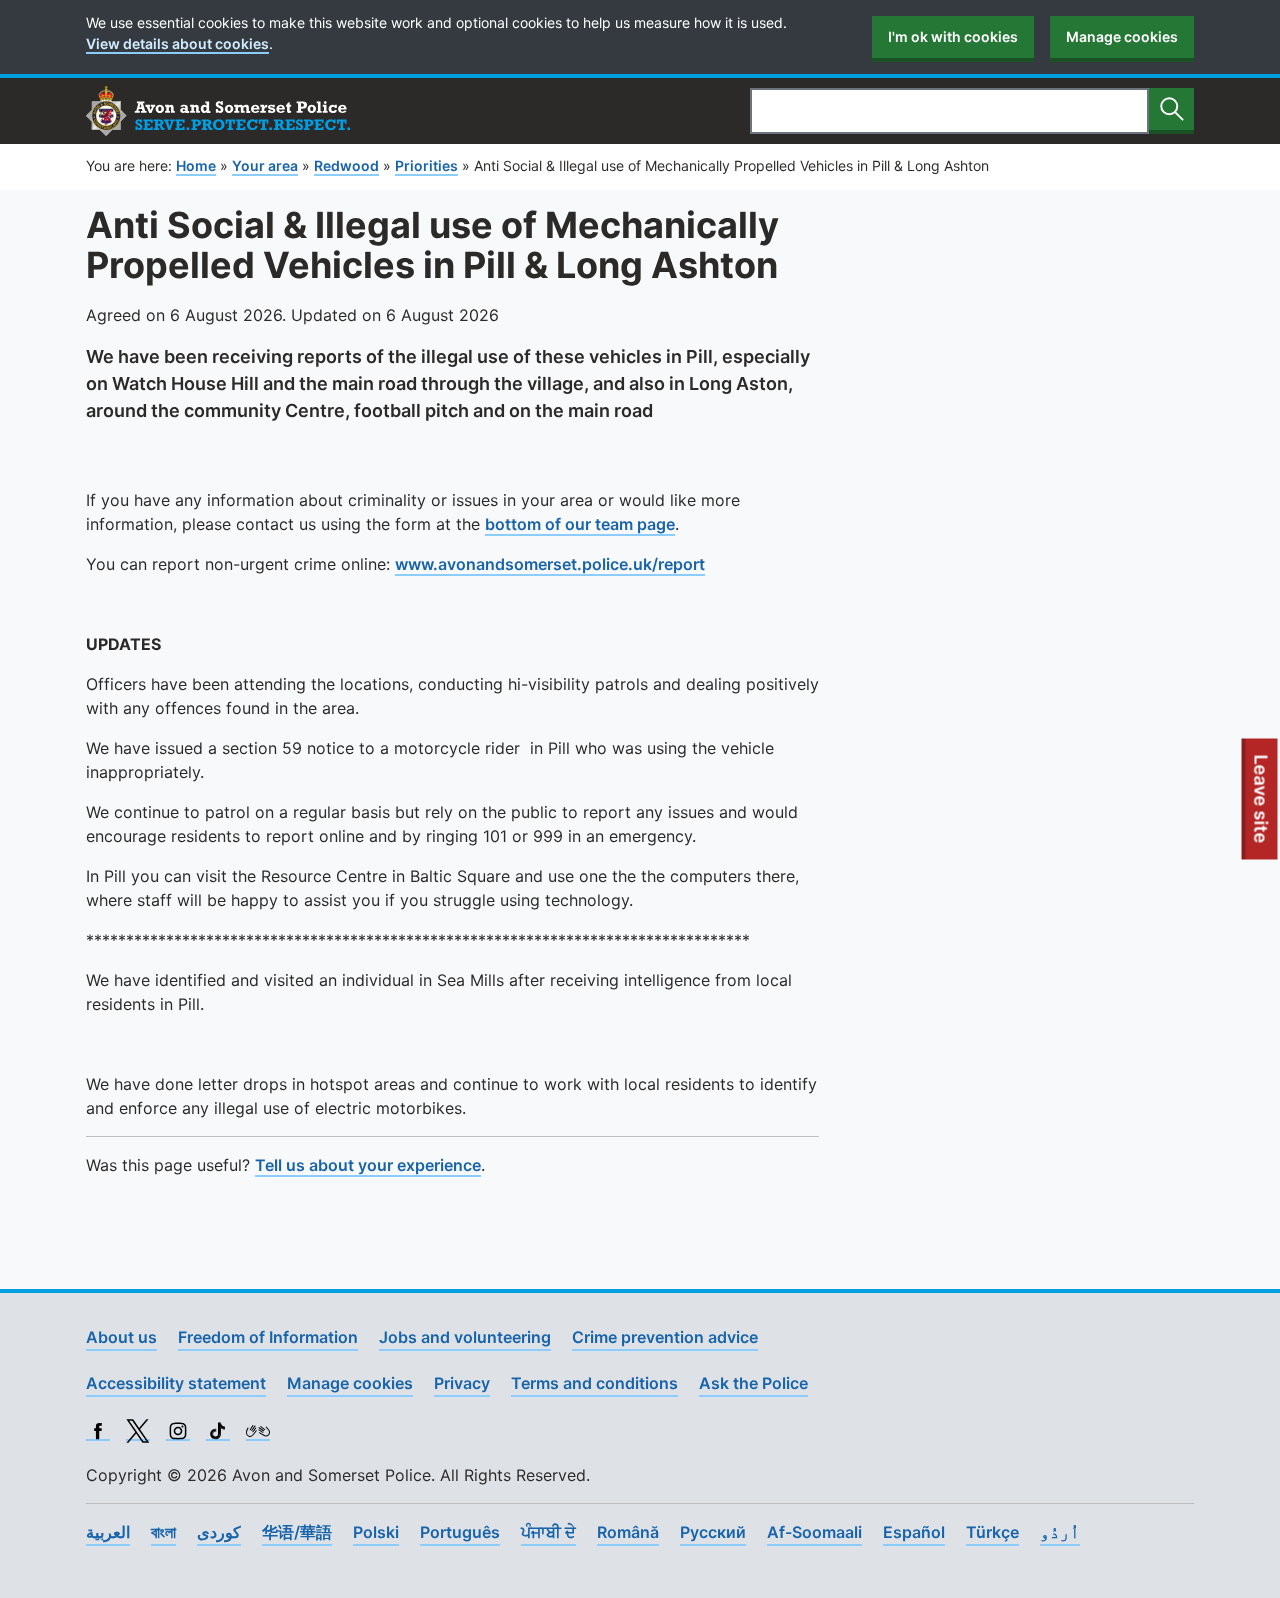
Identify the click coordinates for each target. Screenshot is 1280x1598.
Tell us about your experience (368, 1165)
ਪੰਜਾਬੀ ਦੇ (548, 1532)
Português (460, 1532)
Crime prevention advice (665, 1337)
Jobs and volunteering (465, 1337)
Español (914, 1532)
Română (628, 1532)
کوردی (219, 1532)
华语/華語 (297, 1532)
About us (121, 1337)
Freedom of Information (268, 1337)
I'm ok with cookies (953, 36)
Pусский (713, 1532)
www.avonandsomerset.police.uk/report (550, 564)
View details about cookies (177, 43)
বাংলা (163, 1532)
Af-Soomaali (814, 1532)
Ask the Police (753, 1383)
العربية (108, 1532)
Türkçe (992, 1532)
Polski (376, 1532)
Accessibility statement (176, 1383)
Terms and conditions (594, 1383)
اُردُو (1060, 1532)
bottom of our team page (580, 524)
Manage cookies (1122, 36)
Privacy (462, 1383)
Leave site (1262, 807)
